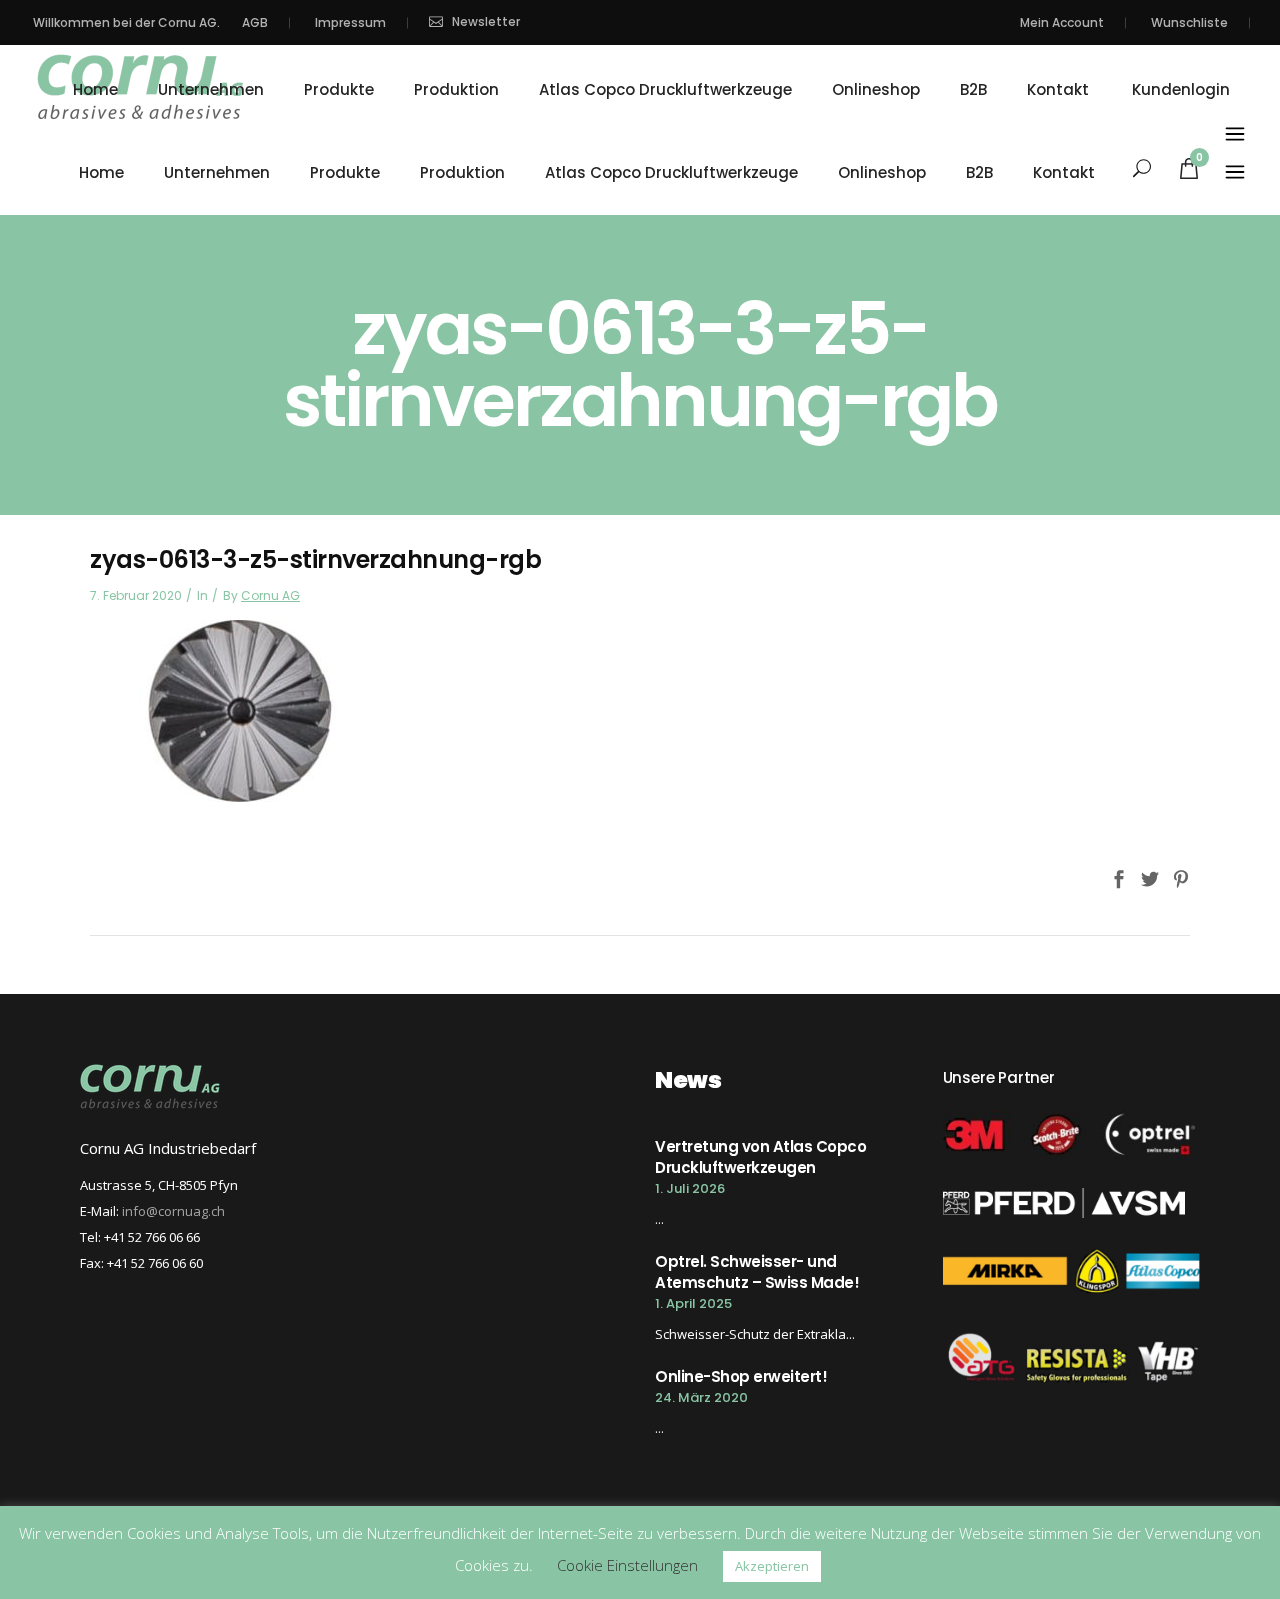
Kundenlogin (1181, 90)
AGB (255, 22)
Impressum (350, 22)
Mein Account (1062, 22)
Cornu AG (270, 595)
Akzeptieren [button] (772, 1566)
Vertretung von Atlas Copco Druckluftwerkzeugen (760, 1157)
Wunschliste (1189, 22)
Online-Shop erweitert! (741, 1376)
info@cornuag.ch (173, 1211)
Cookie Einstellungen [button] (627, 1565)
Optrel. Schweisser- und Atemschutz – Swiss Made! (757, 1272)
